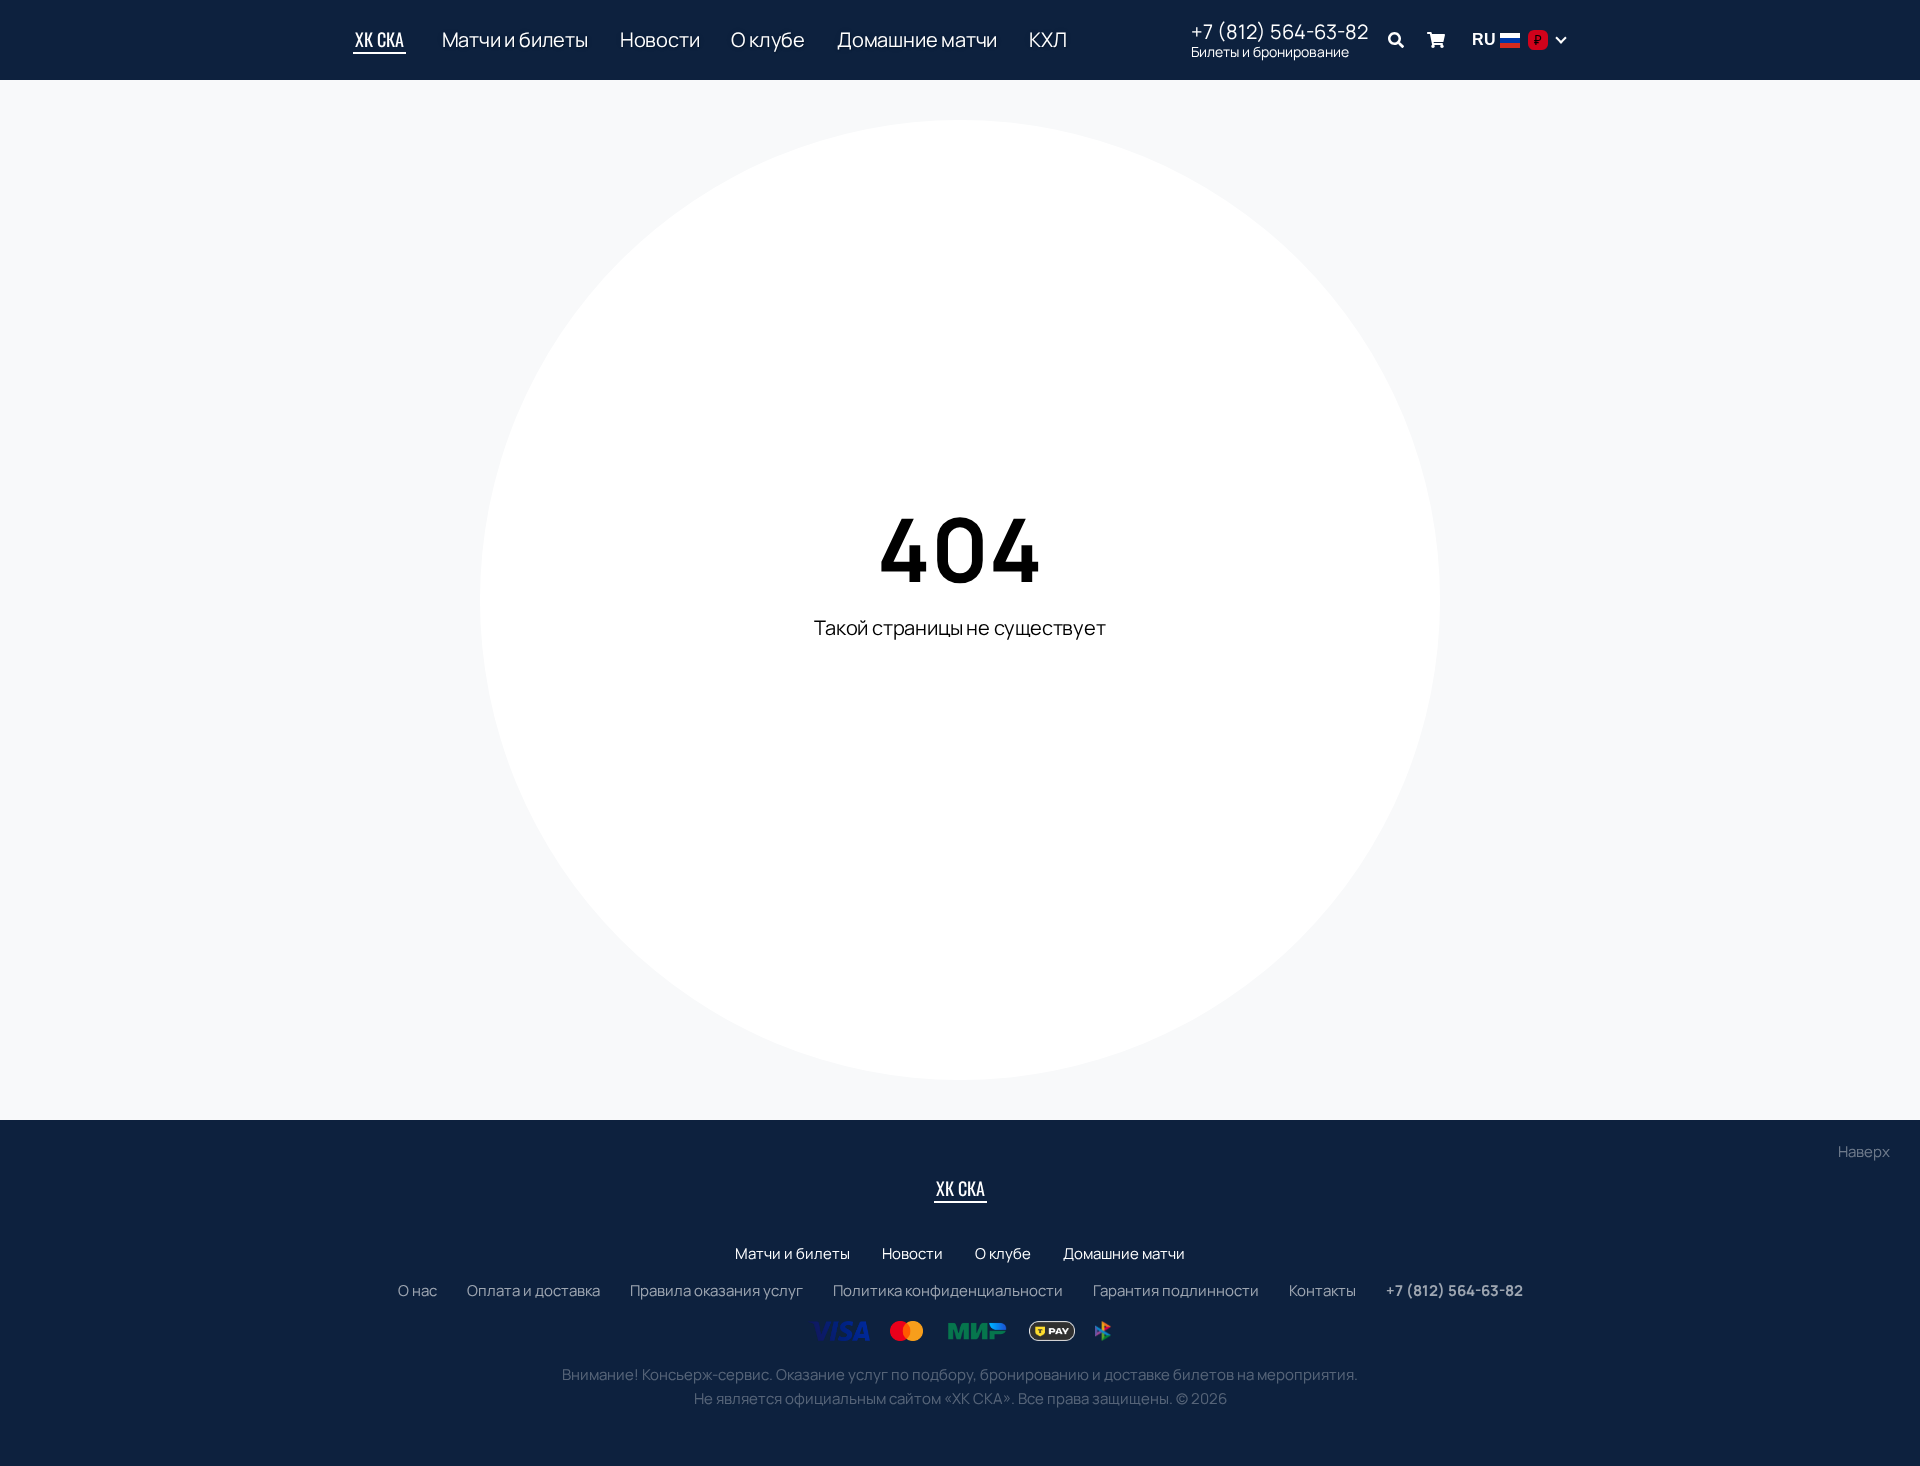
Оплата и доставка (533, 1290)
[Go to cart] (1436, 40)
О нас (417, 1290)
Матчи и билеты (515, 40)
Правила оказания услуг (716, 1290)
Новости (660, 40)
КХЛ (1047, 40)
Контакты (1322, 1290)
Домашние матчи (917, 40)
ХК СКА (379, 39)
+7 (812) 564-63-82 (1279, 32)
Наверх (1864, 1151)
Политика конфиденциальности (948, 1290)
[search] (1396, 40)
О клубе (768, 40)
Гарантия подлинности (1176, 1290)
